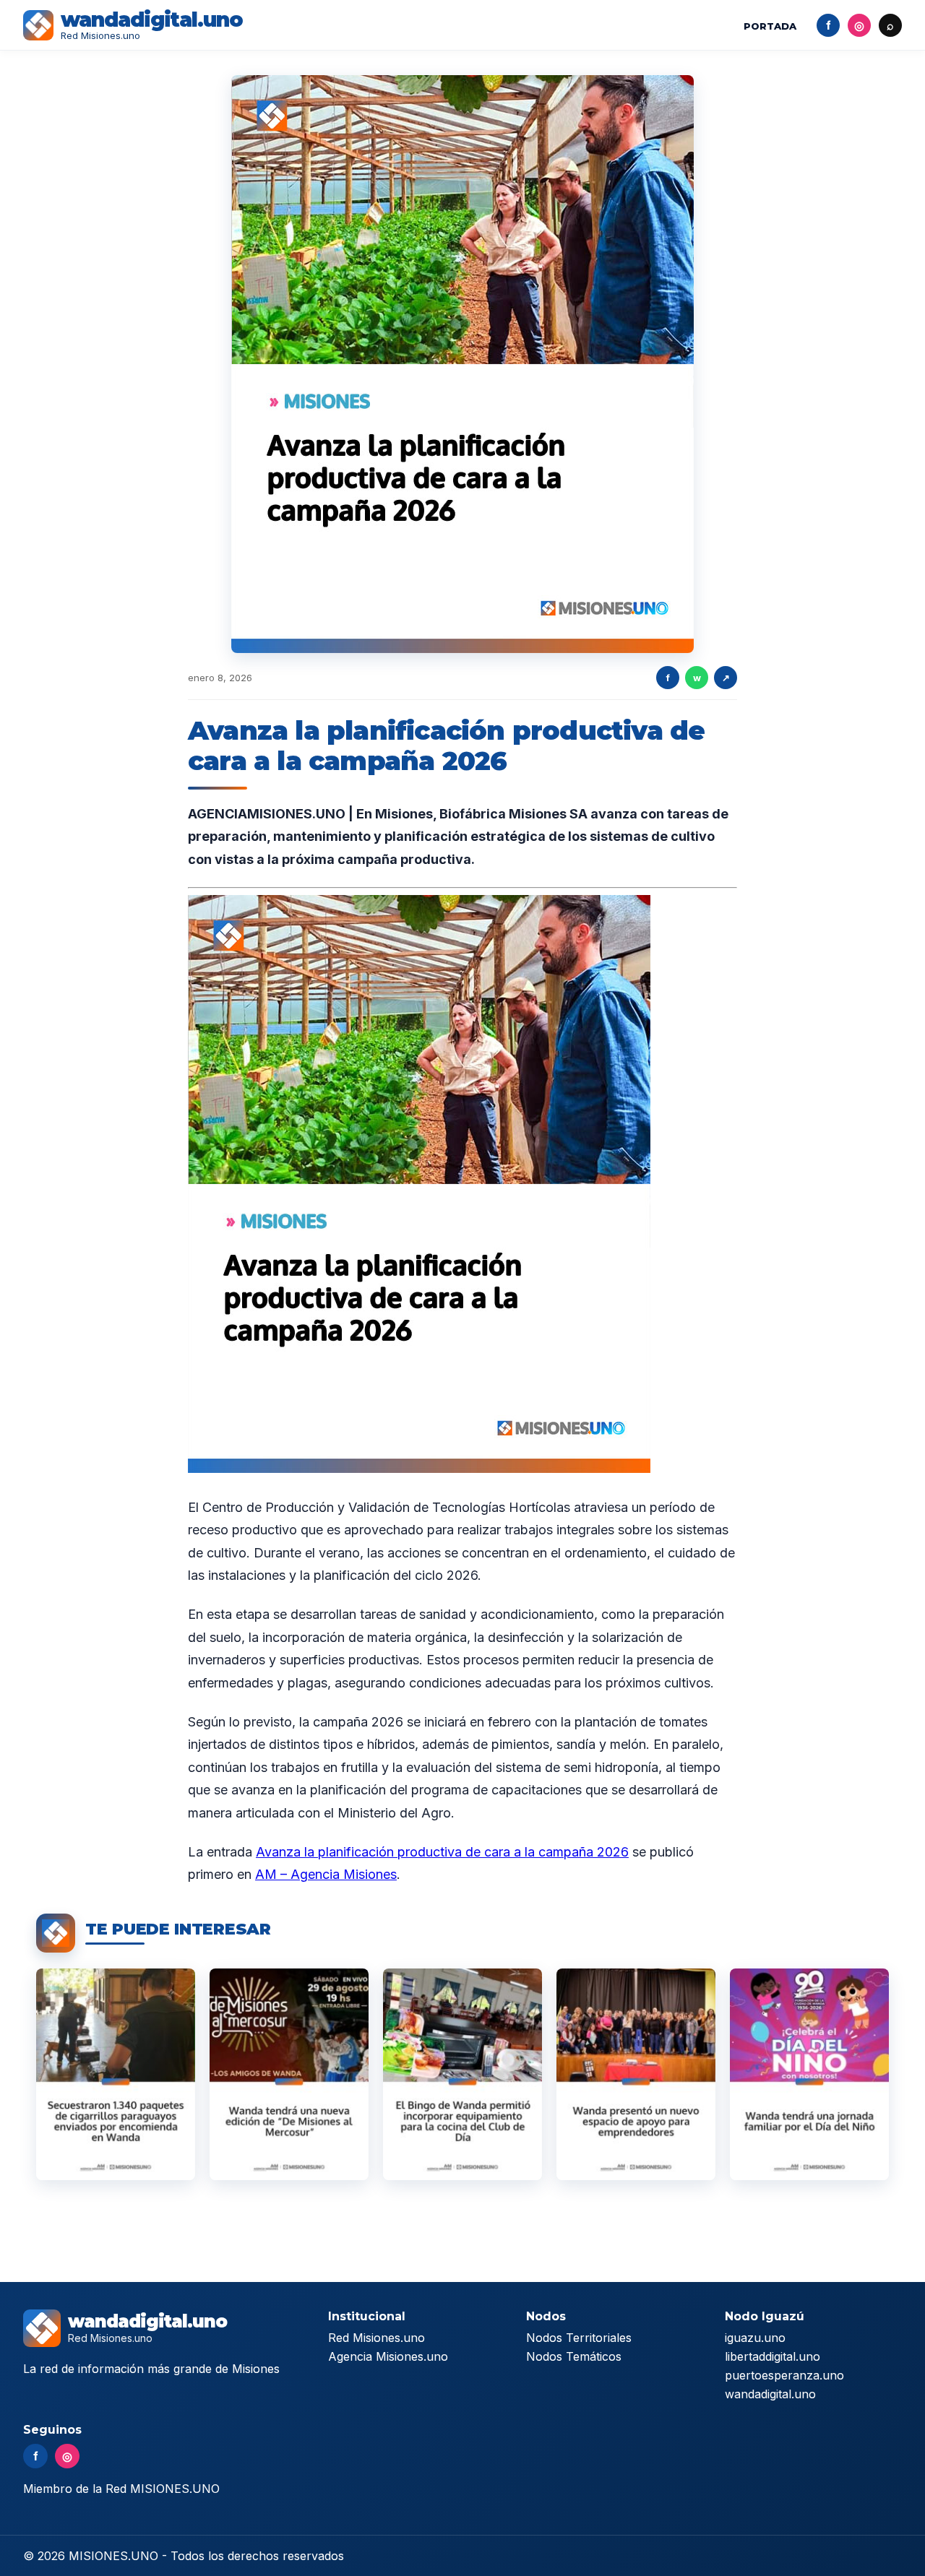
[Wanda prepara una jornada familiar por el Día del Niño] (809, 2074)
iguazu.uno (755, 2338)
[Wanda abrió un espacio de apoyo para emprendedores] (636, 2074)
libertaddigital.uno (773, 2356)
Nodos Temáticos (574, 2356)
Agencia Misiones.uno (388, 2356)
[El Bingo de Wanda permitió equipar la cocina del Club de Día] (462, 2074)
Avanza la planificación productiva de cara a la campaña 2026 (442, 1852)
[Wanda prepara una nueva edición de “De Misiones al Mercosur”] (289, 2074)
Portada (770, 26)
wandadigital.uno (770, 2394)
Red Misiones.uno (377, 2338)
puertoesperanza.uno (784, 2375)
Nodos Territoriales (579, 2338)
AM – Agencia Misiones (326, 1874)
